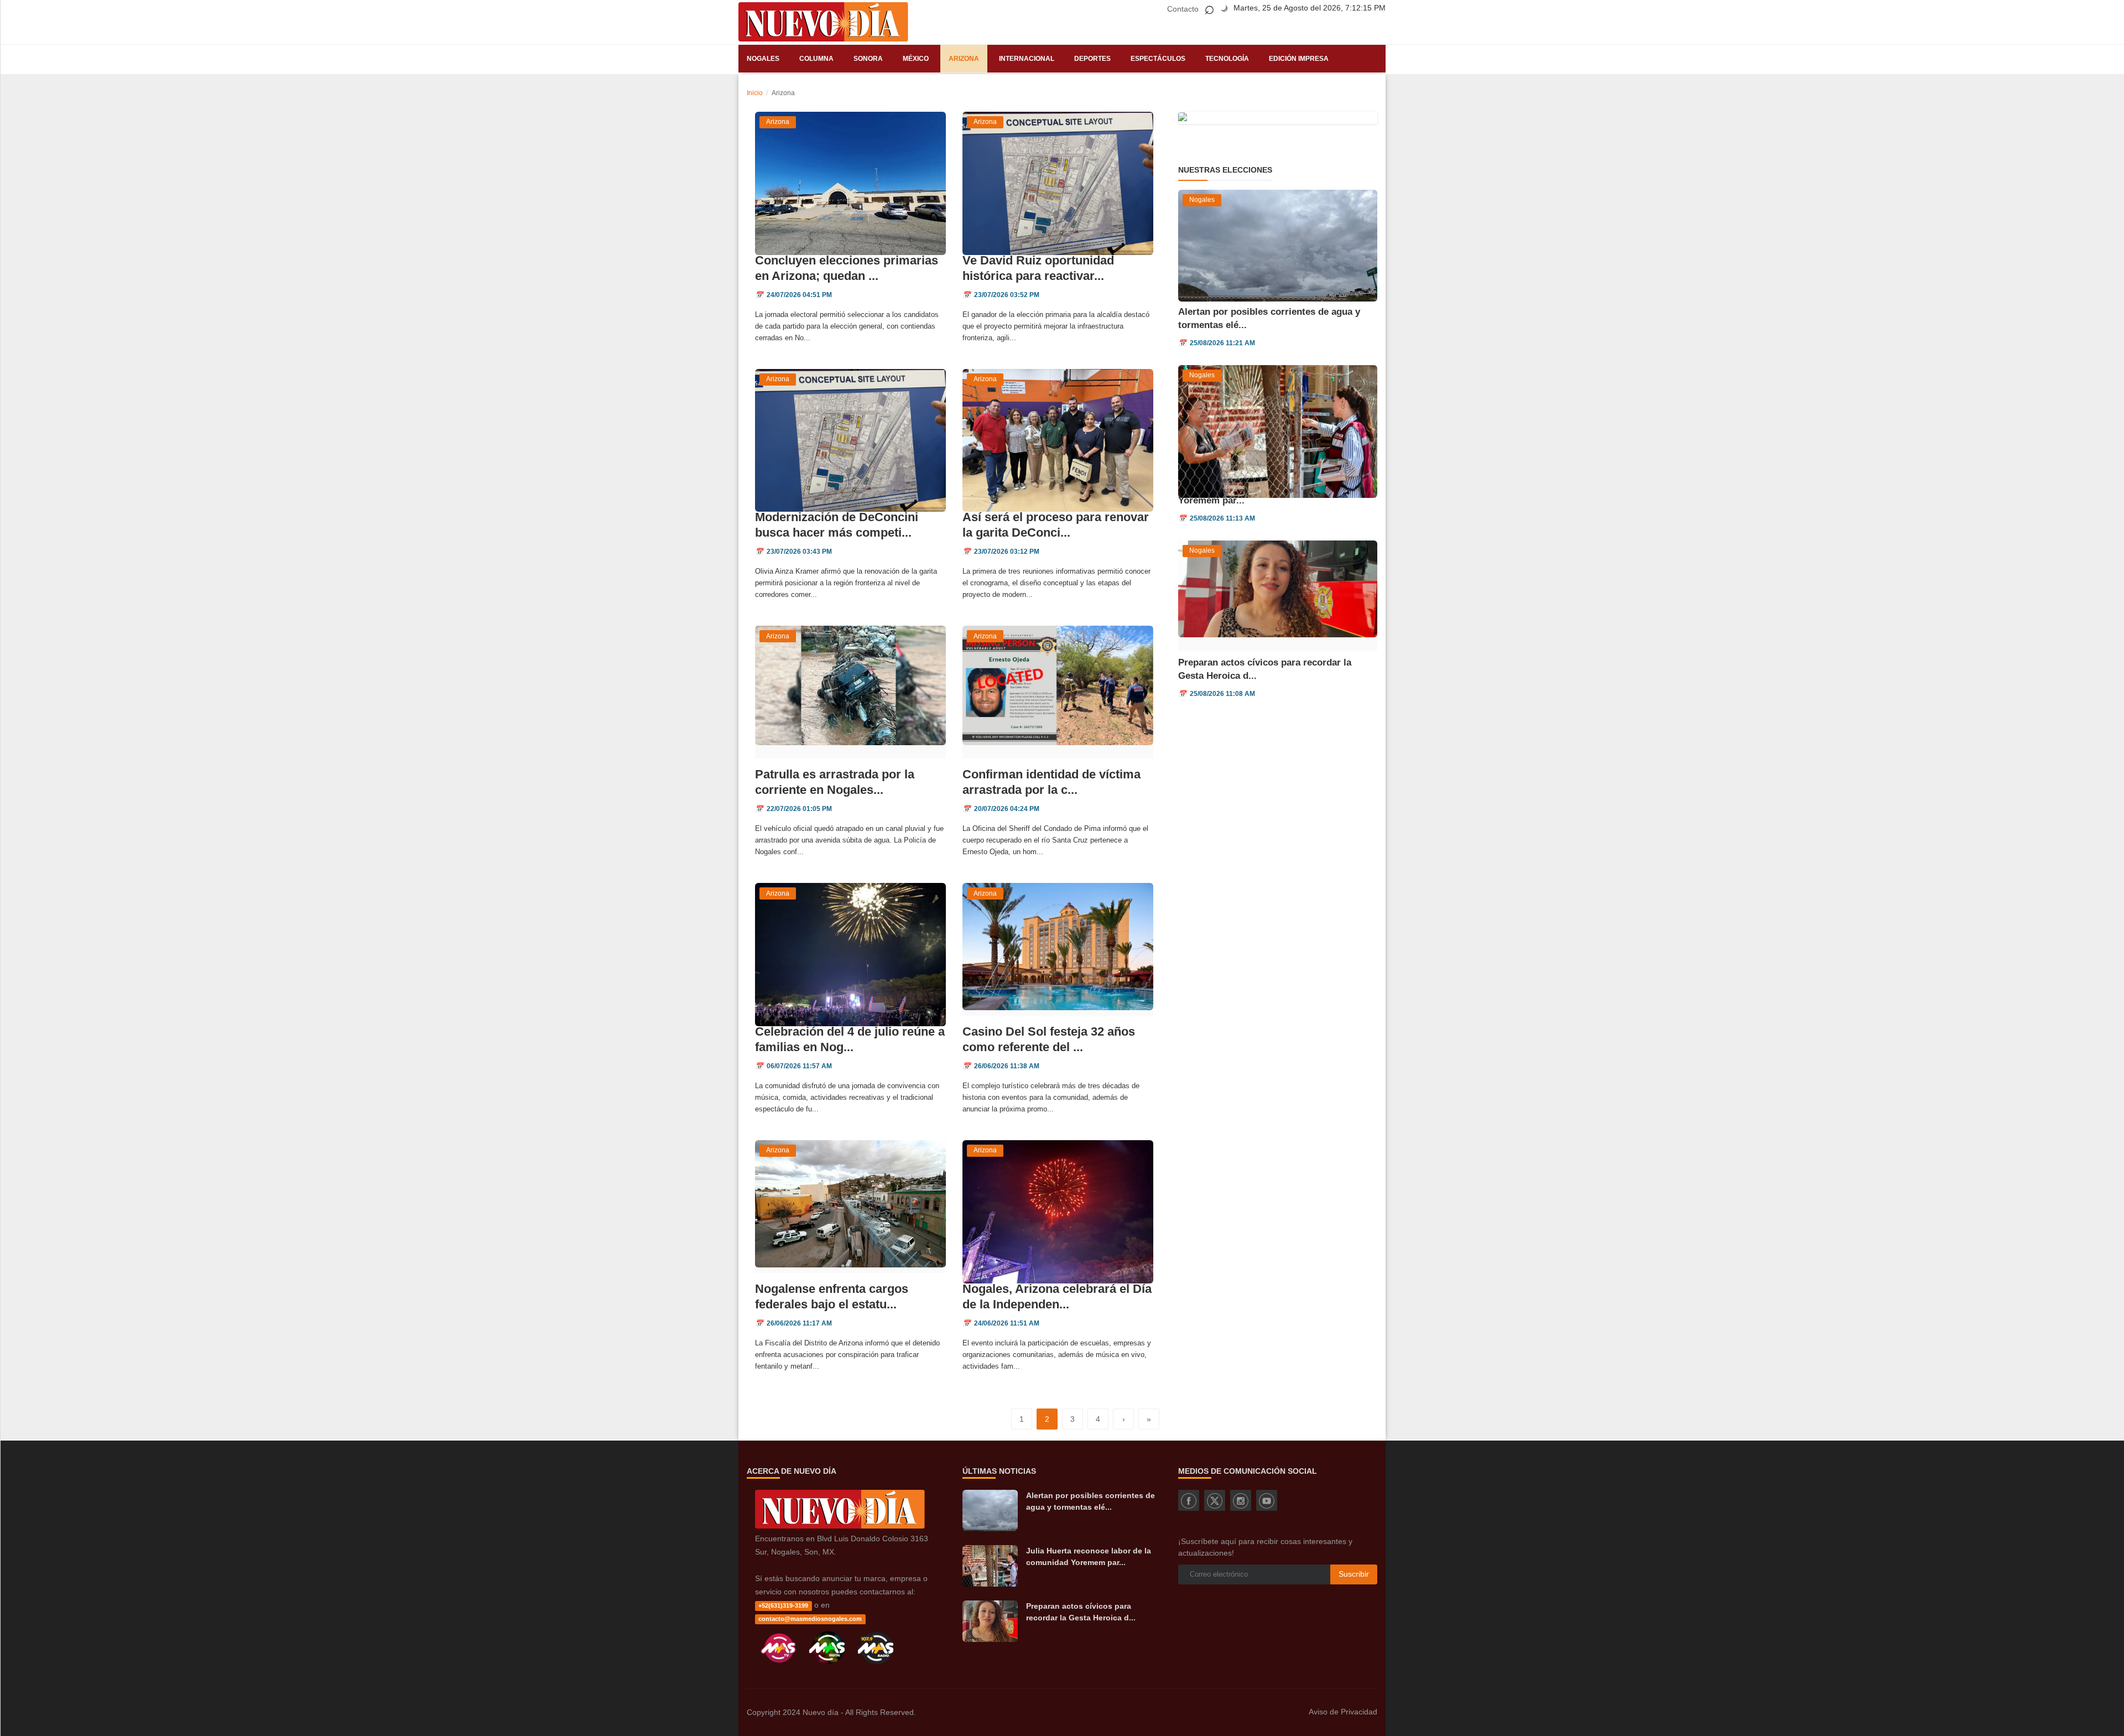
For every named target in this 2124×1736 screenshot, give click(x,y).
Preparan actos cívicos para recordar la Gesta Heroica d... (1081, 1612)
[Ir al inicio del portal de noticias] (823, 22)
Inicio (755, 93)
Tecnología (1227, 59)
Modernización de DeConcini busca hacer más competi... (837, 525)
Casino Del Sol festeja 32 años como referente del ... (1049, 1039)
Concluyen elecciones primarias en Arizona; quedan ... (847, 268)
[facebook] (1189, 1500)
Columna (816, 59)
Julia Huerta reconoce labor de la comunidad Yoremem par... (1089, 1556)
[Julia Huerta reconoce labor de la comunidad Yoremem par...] (990, 1566)
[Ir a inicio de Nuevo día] (840, 1526)
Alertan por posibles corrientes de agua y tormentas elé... (1090, 1501)
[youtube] (1267, 1500)
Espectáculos (1158, 59)
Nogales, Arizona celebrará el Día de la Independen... (1057, 1296)
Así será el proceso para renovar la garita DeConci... (1056, 525)
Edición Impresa (1299, 59)
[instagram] (1241, 1500)
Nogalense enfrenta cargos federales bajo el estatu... (832, 1296)
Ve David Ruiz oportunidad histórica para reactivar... (1038, 268)
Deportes (1092, 59)
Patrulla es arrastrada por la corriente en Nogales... (835, 782)
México (916, 59)
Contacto (1183, 9)
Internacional (1027, 59)
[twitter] (1215, 1500)
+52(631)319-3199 (783, 1605)
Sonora (868, 59)
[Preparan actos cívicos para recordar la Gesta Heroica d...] (990, 1621)
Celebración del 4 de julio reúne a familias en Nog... (850, 1039)
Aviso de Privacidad (1343, 1712)
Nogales (763, 59)
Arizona (964, 59)
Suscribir (1354, 1574)
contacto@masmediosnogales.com (810, 1619)
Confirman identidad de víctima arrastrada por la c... (1051, 782)
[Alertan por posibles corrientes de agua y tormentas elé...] (990, 1511)
